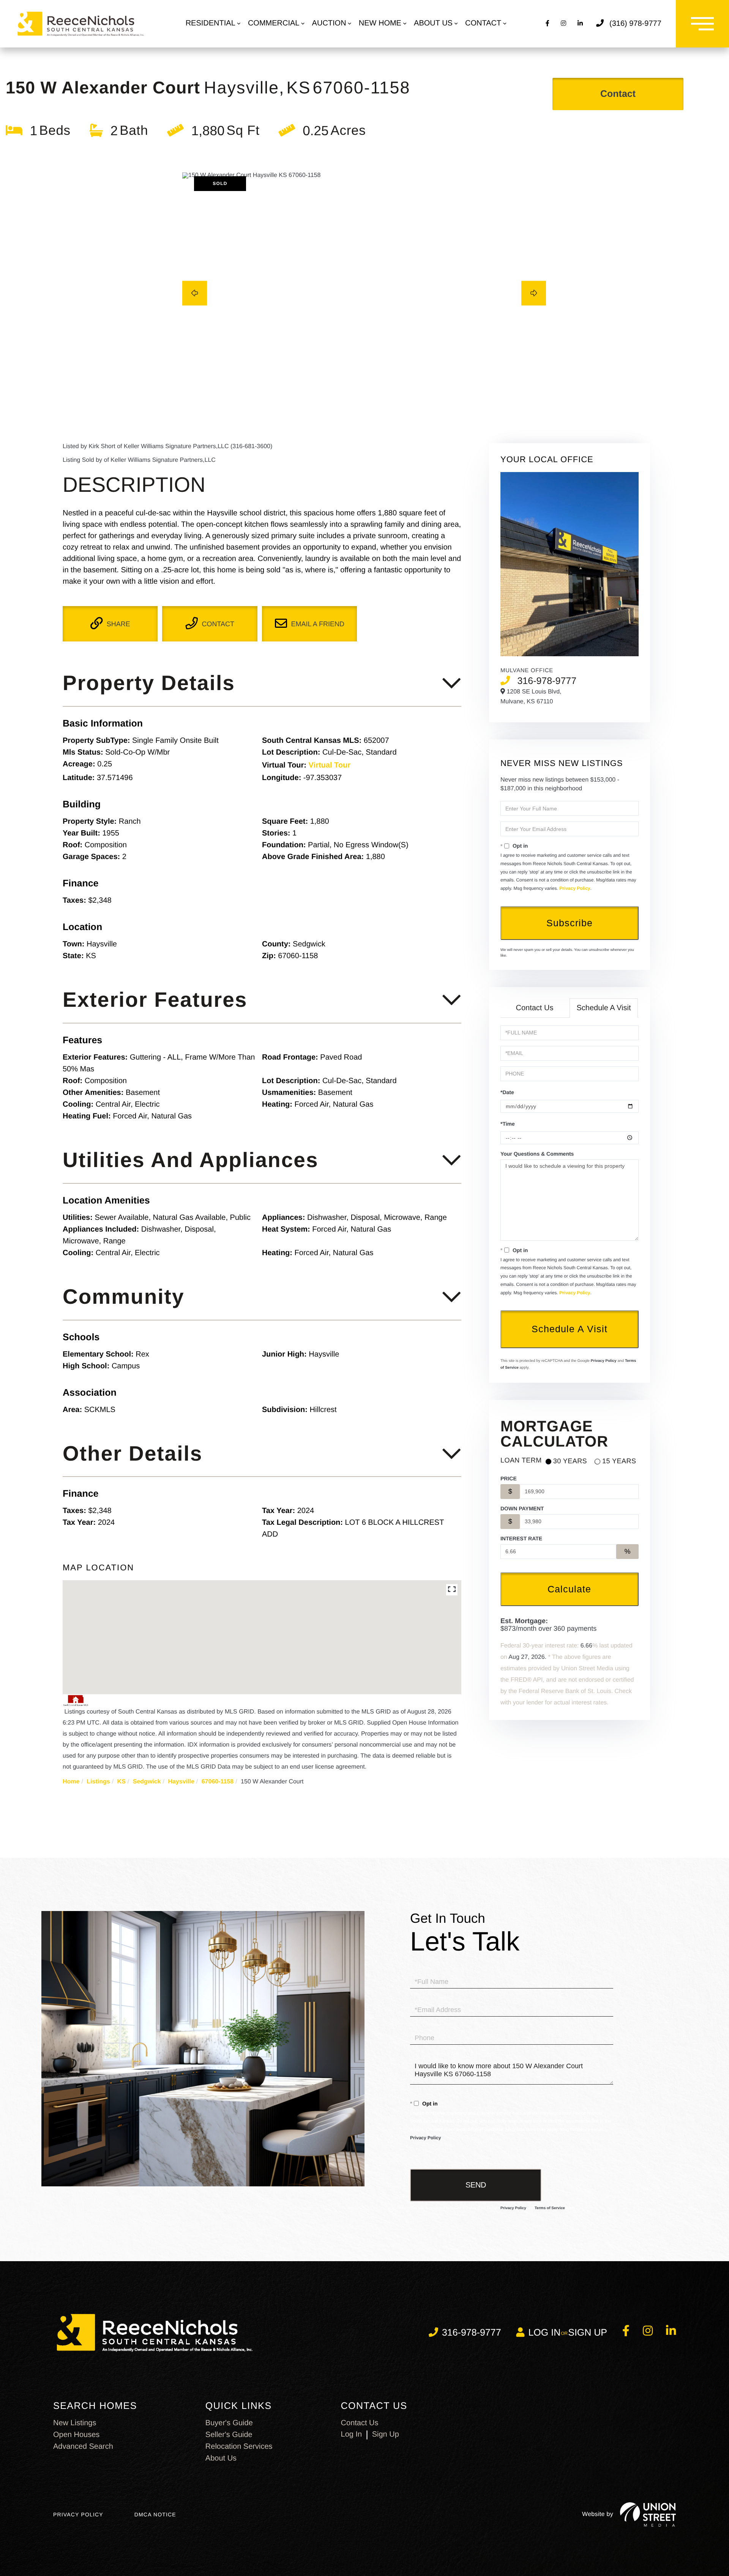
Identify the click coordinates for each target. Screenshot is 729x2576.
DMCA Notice (155, 2514)
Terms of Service (550, 2208)
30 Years (570, 1461)
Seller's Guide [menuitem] (229, 2435)
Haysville (181, 1782)
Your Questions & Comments (537, 1154)
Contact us (360, 2423)
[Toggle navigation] (702, 24)
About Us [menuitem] (221, 2458)
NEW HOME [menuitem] (380, 23)
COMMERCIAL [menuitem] (274, 23)
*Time (508, 1124)
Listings (98, 1782)
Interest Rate (521, 1538)
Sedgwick (147, 1782)
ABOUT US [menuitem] (433, 23)
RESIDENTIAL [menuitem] (211, 23)
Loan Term (521, 1460)
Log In (352, 2434)
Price (509, 1478)
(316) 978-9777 (635, 24)
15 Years (619, 1461)
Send (476, 2185)
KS (121, 1782)
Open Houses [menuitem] (76, 2435)
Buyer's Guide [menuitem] (229, 2423)
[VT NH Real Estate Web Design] (648, 2514)
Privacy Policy (575, 888)
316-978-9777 (547, 681)
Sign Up (588, 2333)
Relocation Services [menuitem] (239, 2446)
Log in (544, 2333)
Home (71, 1782)
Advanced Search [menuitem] (83, 2446)
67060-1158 (218, 1782)
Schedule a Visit (604, 1008)
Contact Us (535, 1008)
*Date (507, 1092)
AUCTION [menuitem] (329, 23)
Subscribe (570, 923)
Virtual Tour (330, 765)
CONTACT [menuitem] (483, 23)
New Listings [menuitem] (75, 2423)
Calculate (569, 1589)
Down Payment (522, 1508)
